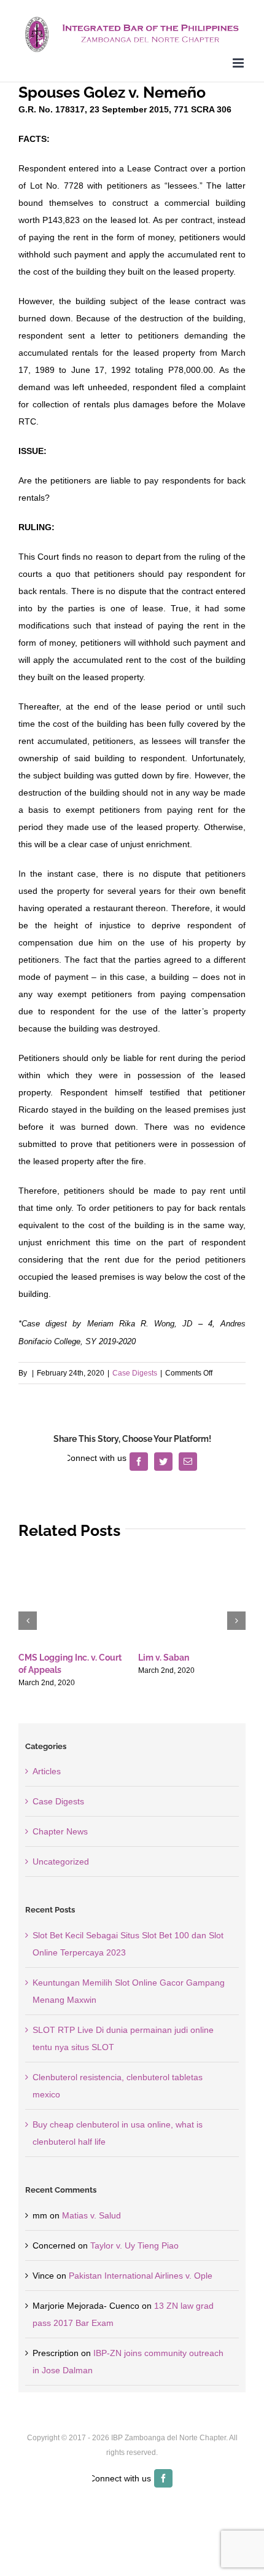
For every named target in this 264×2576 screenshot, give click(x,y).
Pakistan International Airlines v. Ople (141, 2276)
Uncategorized (61, 1862)
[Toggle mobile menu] (239, 63)
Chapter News (60, 1831)
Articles (47, 1771)
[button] (28, 1621)
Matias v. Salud (91, 2215)
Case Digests (135, 1373)
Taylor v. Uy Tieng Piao (134, 2245)
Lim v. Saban (164, 1658)
